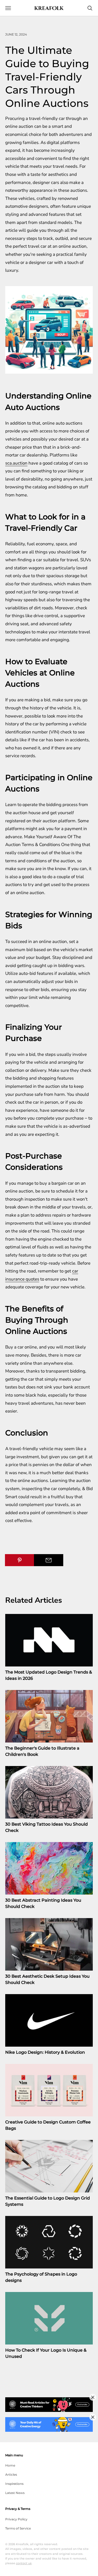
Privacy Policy (16, 2519)
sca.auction (16, 463)
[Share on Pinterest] (20, 1560)
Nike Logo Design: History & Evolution (45, 2052)
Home (10, 2465)
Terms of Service (18, 2528)
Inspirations (14, 2484)
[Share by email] (49, 1560)
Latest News (15, 2493)
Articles (11, 2474)
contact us (24, 2563)
